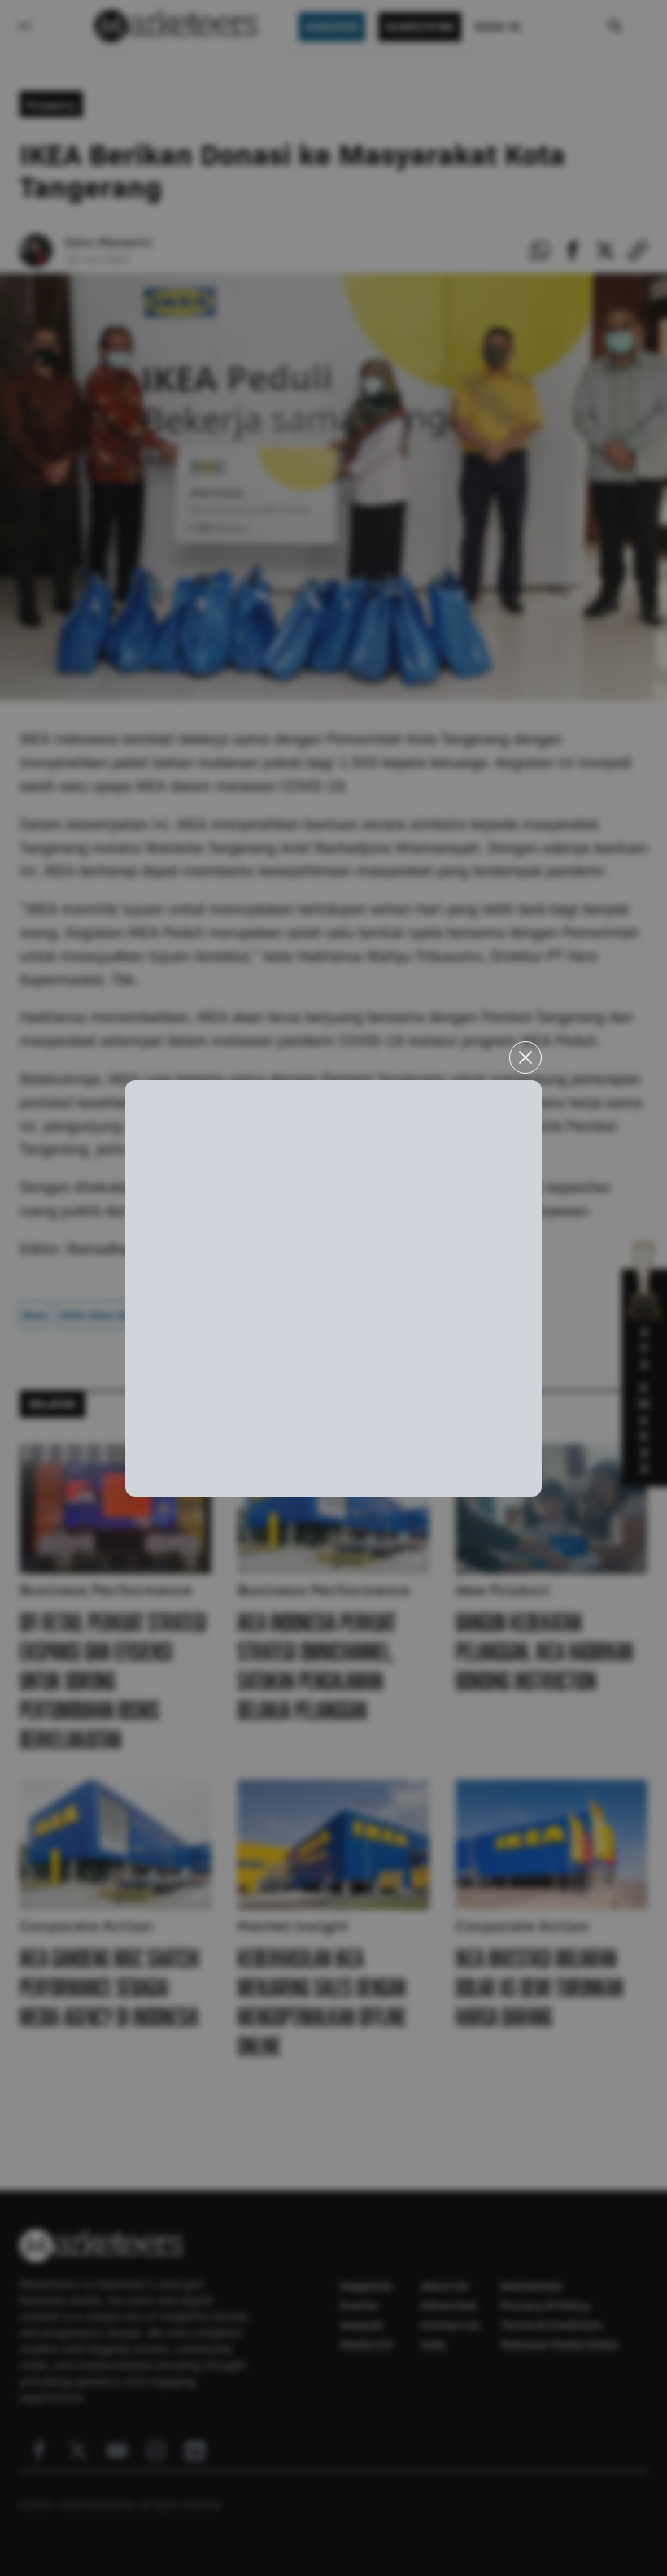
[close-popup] (525, 1057)
